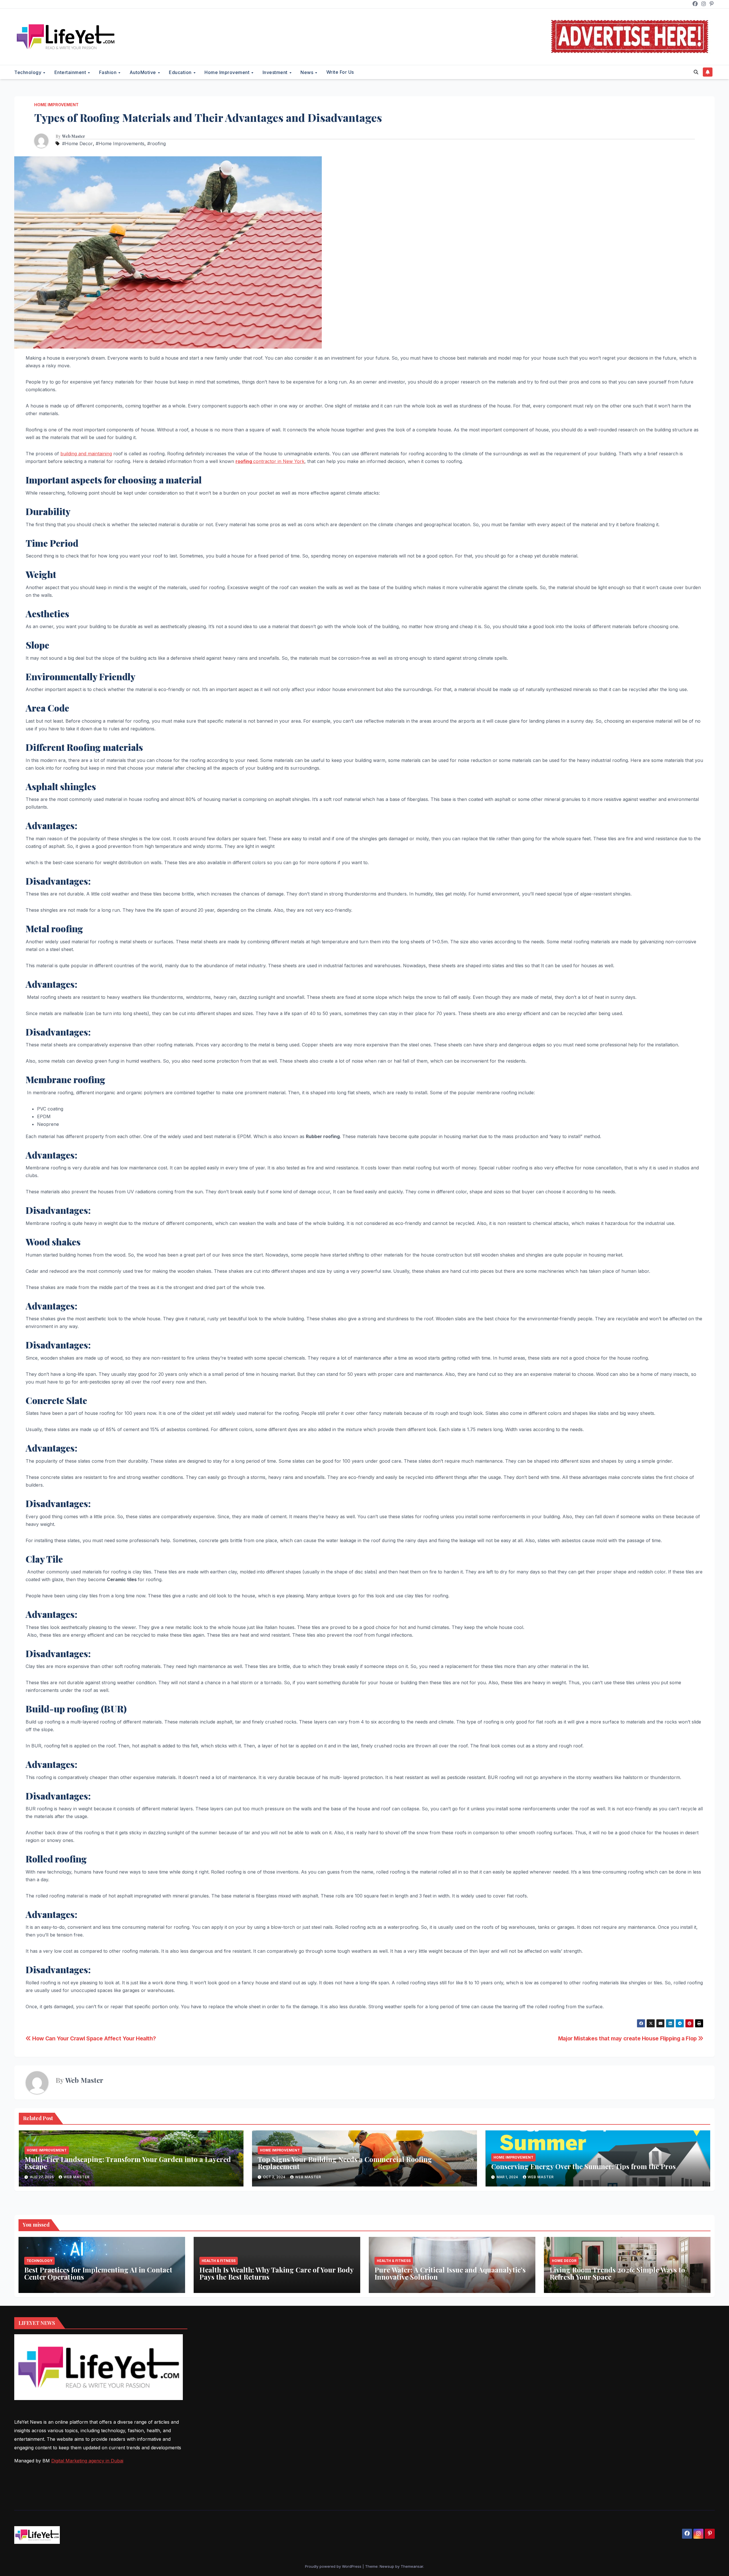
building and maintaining (86, 454)
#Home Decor (77, 144)
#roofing (156, 144)
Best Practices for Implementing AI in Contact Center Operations (98, 2273)
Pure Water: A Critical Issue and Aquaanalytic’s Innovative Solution (450, 2273)
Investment (276, 72)
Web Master (74, 136)
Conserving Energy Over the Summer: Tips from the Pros (583, 2166)
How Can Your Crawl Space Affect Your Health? (93, 2038)
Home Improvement (228, 72)
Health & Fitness (219, 2261)
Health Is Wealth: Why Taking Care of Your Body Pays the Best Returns (276, 2273)
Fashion (108, 72)
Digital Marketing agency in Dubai (87, 2461)
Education (181, 72)
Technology (28, 72)
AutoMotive (144, 72)
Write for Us (340, 72)
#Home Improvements (120, 144)
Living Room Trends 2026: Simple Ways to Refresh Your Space (617, 2273)
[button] (696, 72)
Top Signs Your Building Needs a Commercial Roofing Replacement (345, 2163)
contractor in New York (270, 461)
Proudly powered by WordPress (334, 2566)
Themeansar (412, 2566)
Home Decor (564, 2261)
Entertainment (71, 72)
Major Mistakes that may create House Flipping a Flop (628, 2038)
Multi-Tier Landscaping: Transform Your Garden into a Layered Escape (128, 2163)
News (308, 72)
